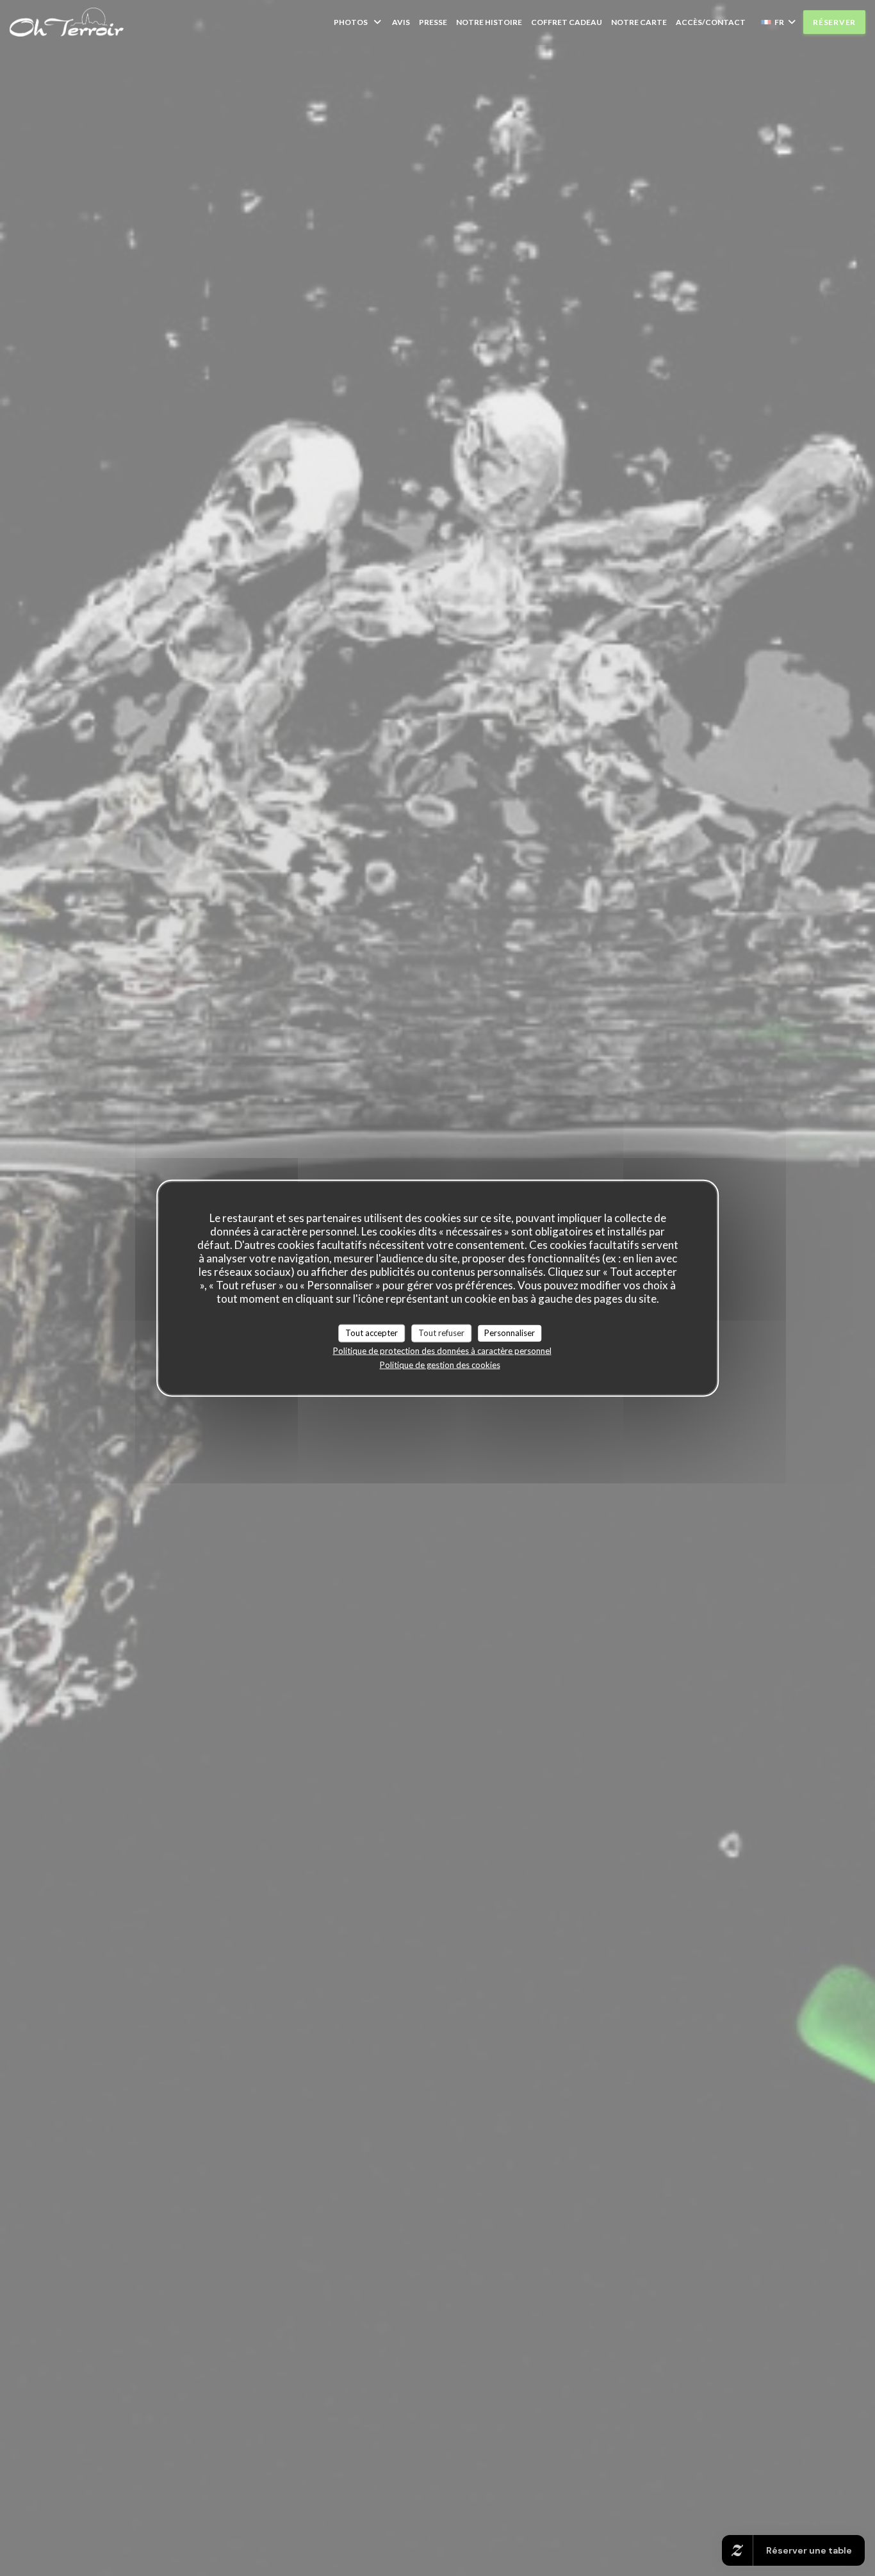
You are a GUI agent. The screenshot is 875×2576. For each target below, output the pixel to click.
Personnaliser (510, 1333)
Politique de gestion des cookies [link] (440, 1364)
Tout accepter (372, 1333)
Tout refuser (441, 1333)
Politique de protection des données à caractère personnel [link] (442, 1350)
